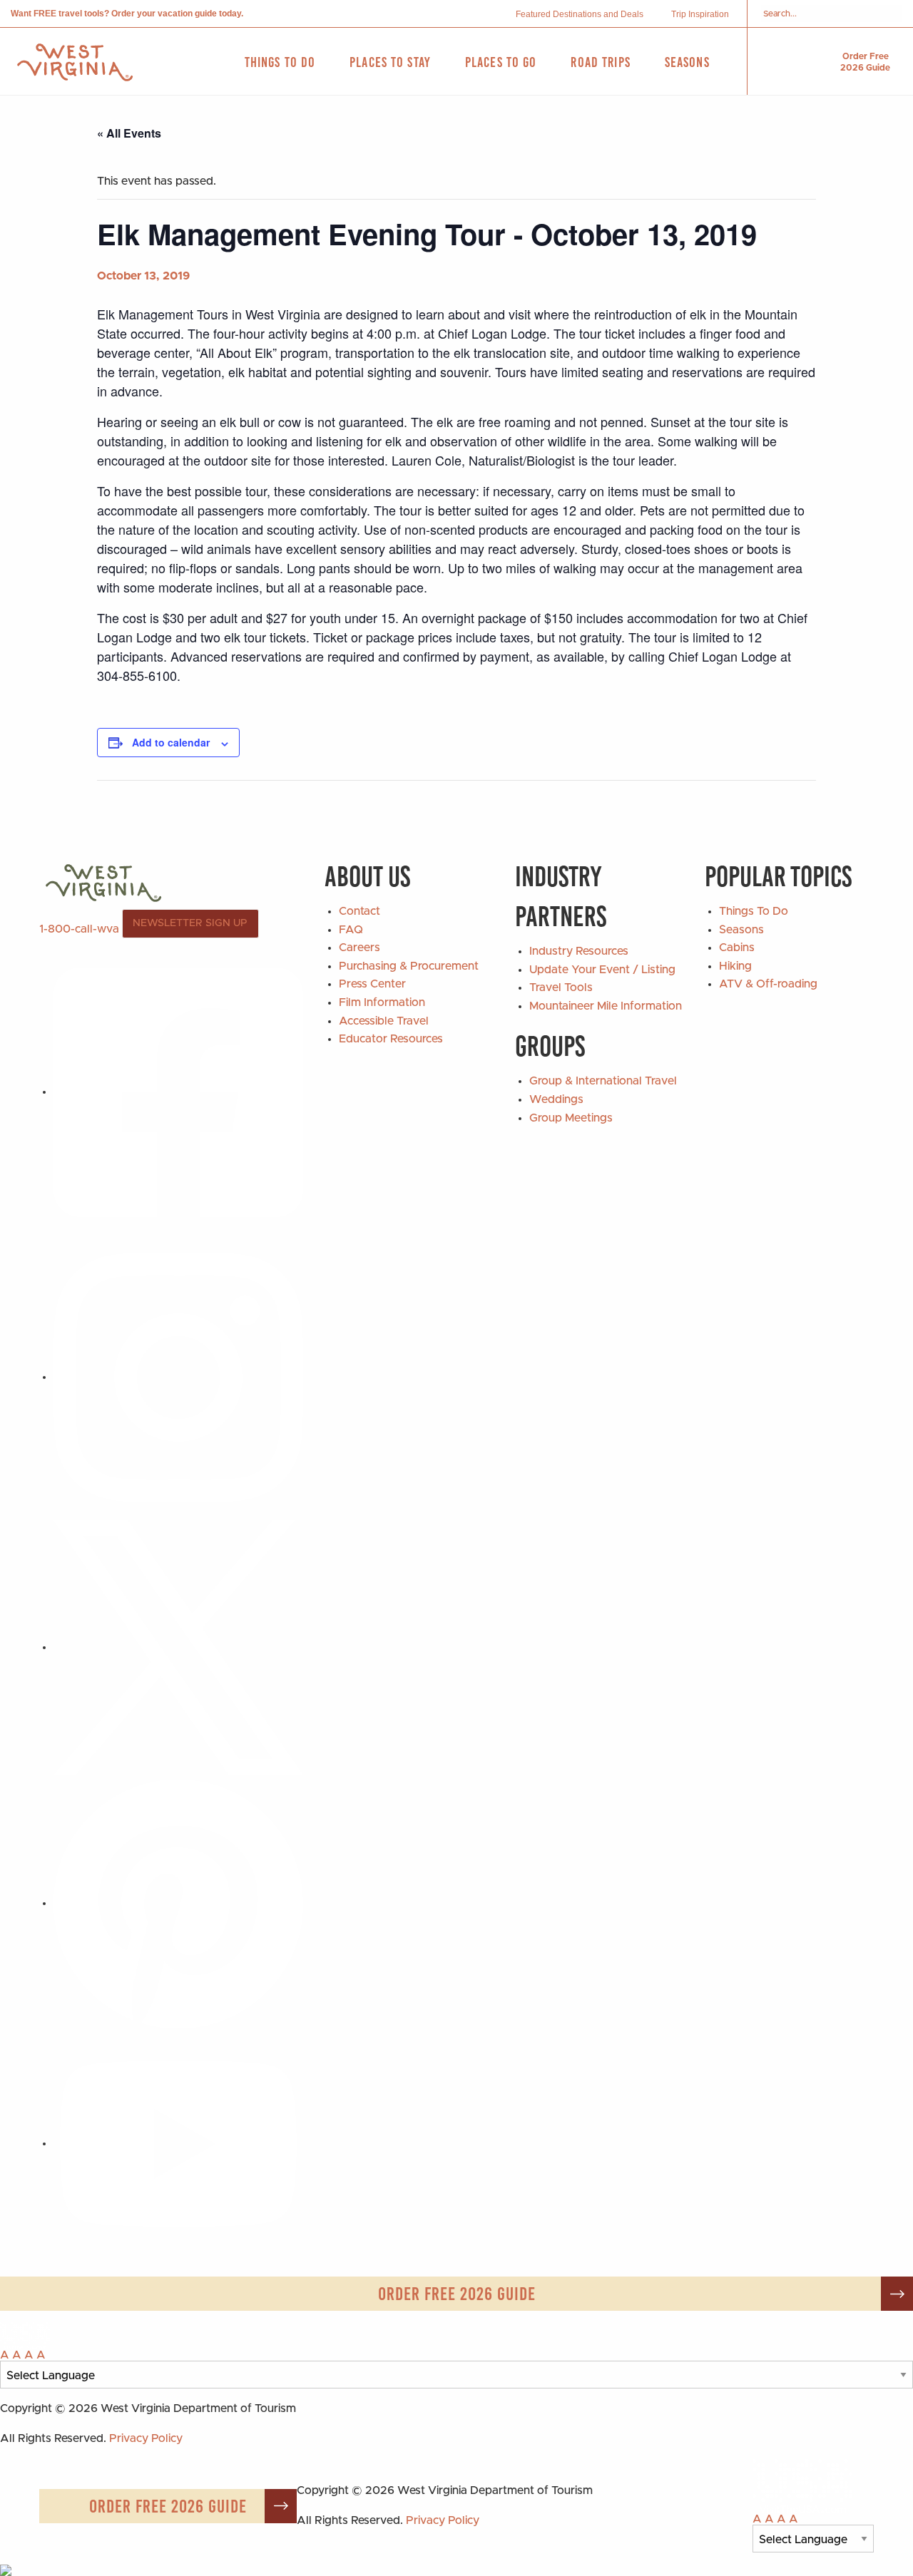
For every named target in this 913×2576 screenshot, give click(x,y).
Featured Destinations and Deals (580, 14)
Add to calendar (171, 742)
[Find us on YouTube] (178, 2143)
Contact (359, 911)
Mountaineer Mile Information (606, 1006)
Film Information (382, 1002)
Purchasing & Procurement (409, 966)
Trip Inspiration (700, 14)
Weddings (556, 1099)
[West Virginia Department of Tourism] (75, 62)
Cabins (737, 948)
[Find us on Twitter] (178, 1647)
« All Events (129, 133)
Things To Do (754, 911)
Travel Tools (561, 987)
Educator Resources (391, 1039)
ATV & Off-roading (768, 984)
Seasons (741, 930)
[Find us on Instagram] (178, 1377)
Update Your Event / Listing (602, 970)
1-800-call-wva (79, 929)
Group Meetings (571, 1118)
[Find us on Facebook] (178, 1092)
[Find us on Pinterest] (178, 1903)
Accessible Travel (384, 1021)
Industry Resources (579, 951)
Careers (359, 948)
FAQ (351, 930)
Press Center (372, 984)
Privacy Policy (146, 2438)
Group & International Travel (603, 1081)
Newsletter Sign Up (190, 923)
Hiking (735, 966)
